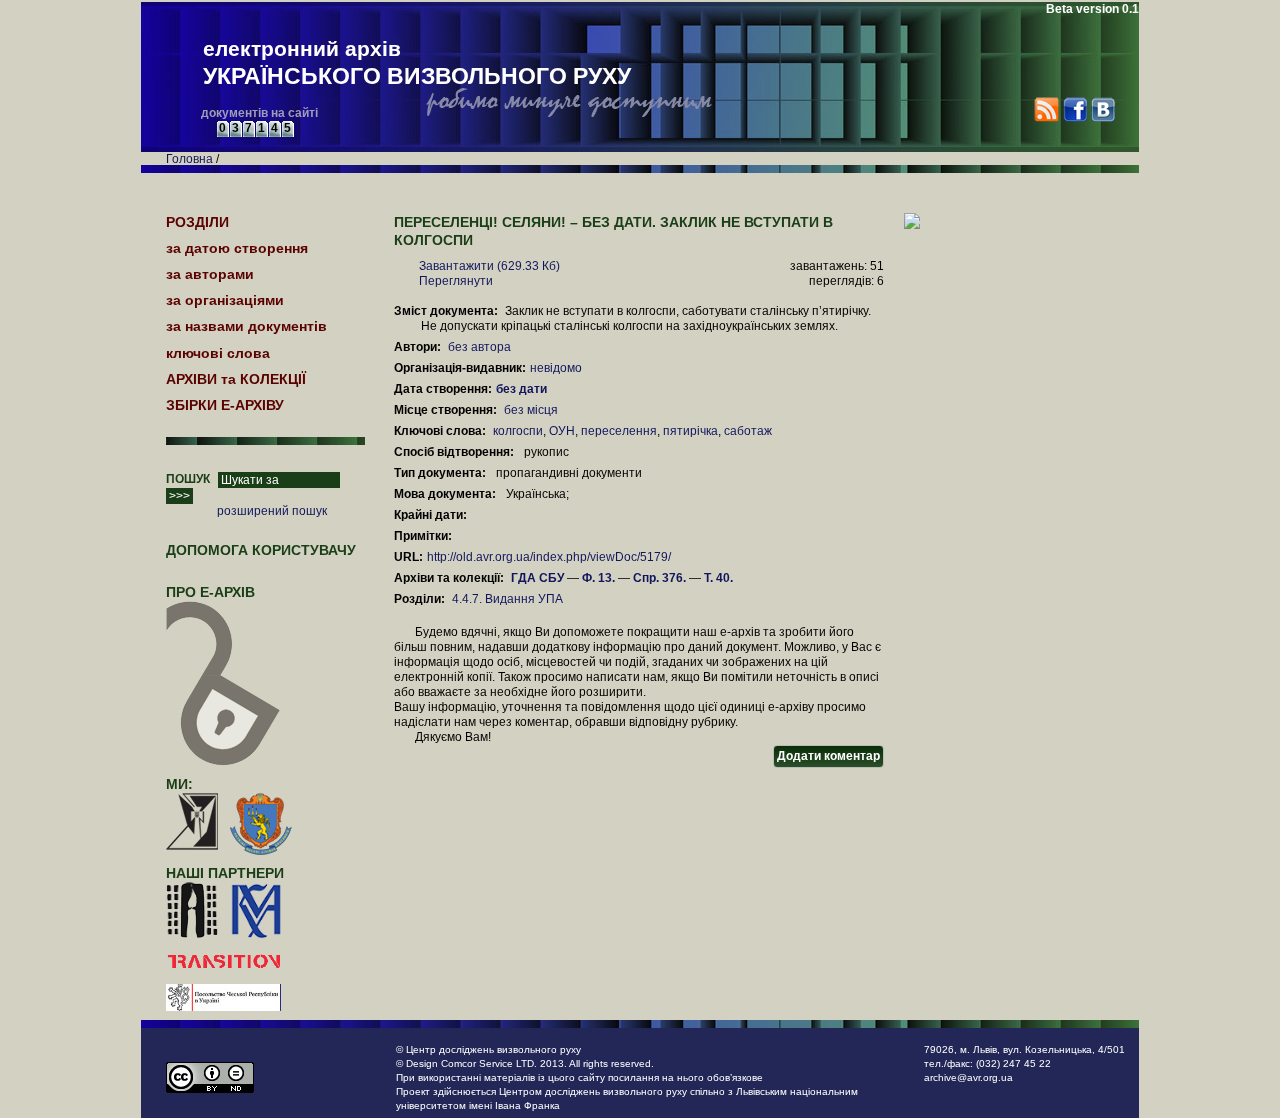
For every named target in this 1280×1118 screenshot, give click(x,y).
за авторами (210, 274)
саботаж (748, 431)
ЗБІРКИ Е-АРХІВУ (225, 405)
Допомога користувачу (261, 550)
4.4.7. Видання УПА (507, 599)
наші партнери (225, 873)
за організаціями (225, 300)
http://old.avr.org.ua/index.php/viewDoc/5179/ (549, 557)
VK (1102, 109)
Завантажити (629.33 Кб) (489, 266)
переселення (619, 431)
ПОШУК (188, 479)
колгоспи (518, 431)
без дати (523, 389)
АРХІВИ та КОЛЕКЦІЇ (236, 379)
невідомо (556, 368)
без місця (531, 410)
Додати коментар (828, 756)
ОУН (562, 431)
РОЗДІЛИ (197, 222)
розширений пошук (272, 511)
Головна (189, 159)
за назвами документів (246, 326)
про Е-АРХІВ (210, 592)
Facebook (1074, 109)
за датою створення (237, 248)
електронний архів (417, 63)
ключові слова (218, 353)
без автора (479, 347)
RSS (1046, 109)
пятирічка (690, 431)
